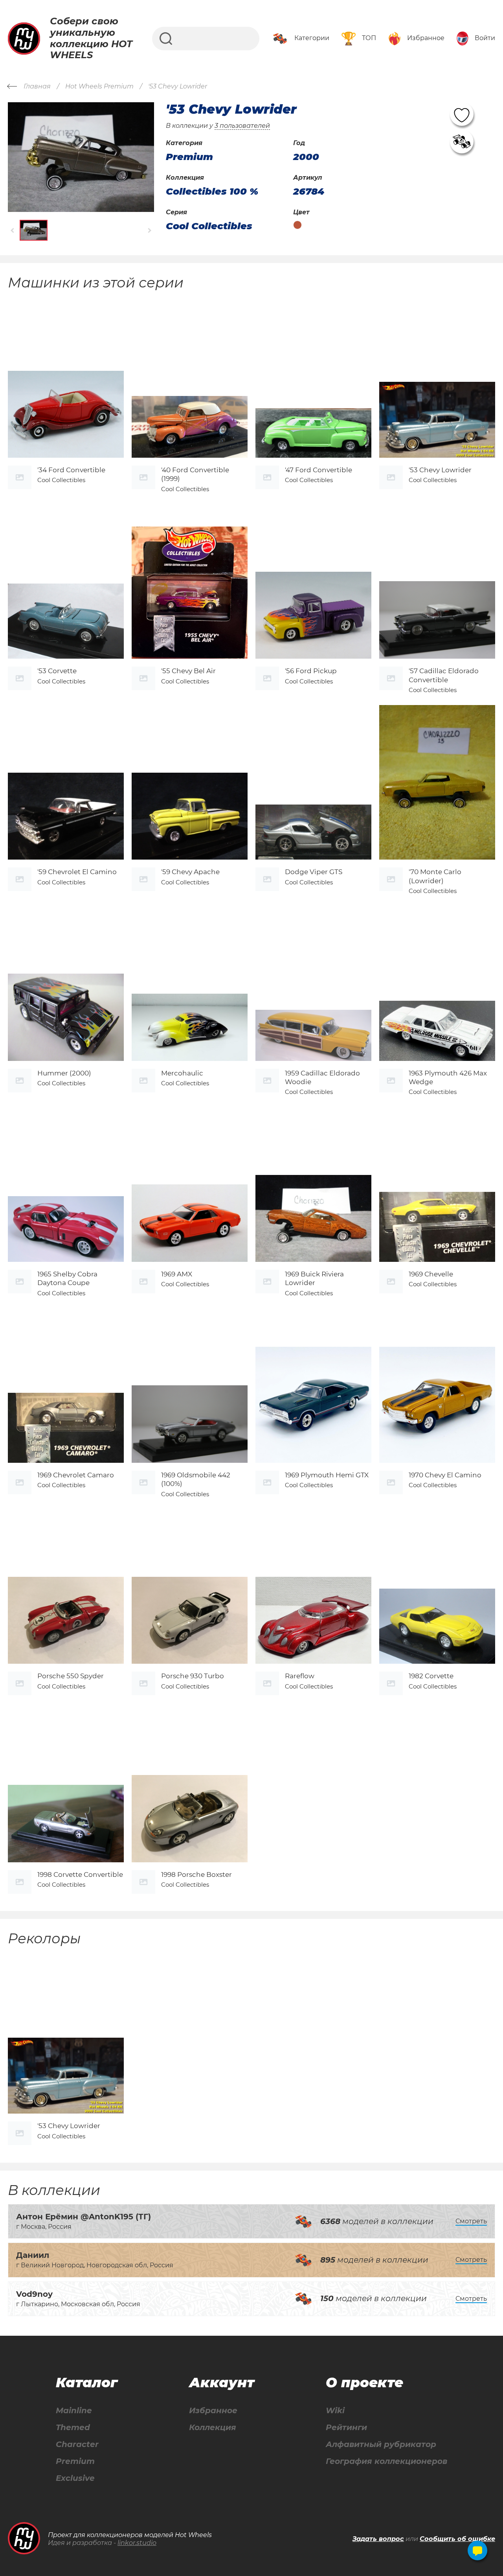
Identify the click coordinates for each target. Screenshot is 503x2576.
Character (77, 2444)
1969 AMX (177, 1274)
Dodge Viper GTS (314, 872)
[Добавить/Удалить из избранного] (462, 114)
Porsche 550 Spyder (71, 1676)
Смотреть (471, 2221)
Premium (75, 2461)
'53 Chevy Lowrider (440, 470)
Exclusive (75, 2478)
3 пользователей (242, 126)
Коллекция (213, 2428)
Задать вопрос (378, 2539)
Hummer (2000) (64, 1073)
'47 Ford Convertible (319, 470)
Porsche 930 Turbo (193, 1676)
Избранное (213, 2411)
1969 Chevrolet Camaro (76, 1475)
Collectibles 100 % (212, 191)
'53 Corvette (57, 671)
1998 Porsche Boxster (196, 1874)
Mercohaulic (182, 1073)
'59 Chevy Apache (190, 872)
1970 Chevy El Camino (445, 1475)
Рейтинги (346, 2428)
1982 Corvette (431, 1676)
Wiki (335, 2411)
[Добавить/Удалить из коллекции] (462, 142)
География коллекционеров (386, 2461)
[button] (13, 230)
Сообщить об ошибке (457, 2539)
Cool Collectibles (209, 226)
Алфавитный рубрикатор (381, 2444)
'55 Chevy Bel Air (188, 671)
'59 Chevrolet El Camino (77, 872)
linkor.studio (137, 2543)
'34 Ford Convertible (71, 470)
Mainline (74, 2411)
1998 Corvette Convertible (80, 1874)
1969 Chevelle (431, 1274)
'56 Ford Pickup (311, 671)
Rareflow (300, 1676)
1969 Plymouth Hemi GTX (327, 1475)
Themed (73, 2428)
